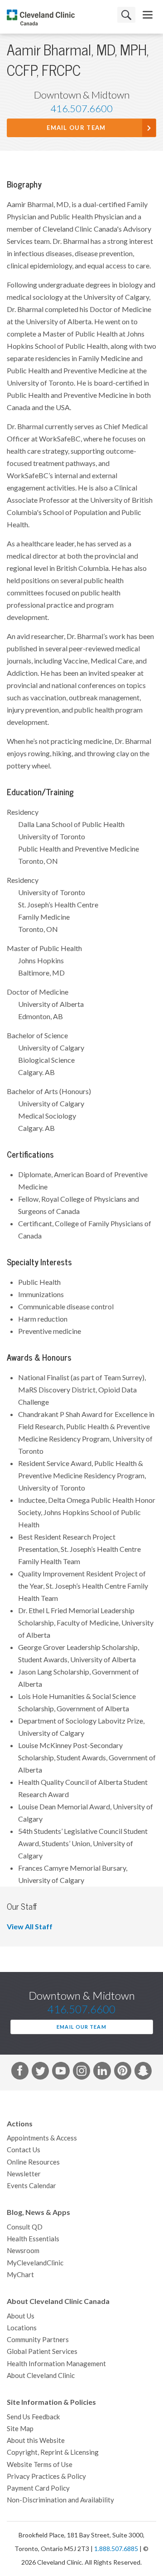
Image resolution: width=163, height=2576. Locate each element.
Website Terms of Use (40, 2465)
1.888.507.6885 (116, 2549)
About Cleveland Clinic (41, 2375)
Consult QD (25, 2227)
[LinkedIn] (102, 2072)
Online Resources (33, 2162)
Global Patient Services (42, 2351)
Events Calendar (31, 2186)
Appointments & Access (42, 2138)
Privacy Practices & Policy (46, 2476)
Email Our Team (76, 128)
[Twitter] (40, 2072)
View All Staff (30, 1927)
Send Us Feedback (33, 2417)
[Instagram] (81, 2072)
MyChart (20, 2275)
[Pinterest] (123, 2072)
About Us (21, 2316)
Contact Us (24, 2150)
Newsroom (23, 2251)
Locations (22, 2328)
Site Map (20, 2429)
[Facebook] (20, 2072)
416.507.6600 (81, 109)
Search (126, 15)
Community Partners (38, 2340)
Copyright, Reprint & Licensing (53, 2452)
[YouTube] (61, 2072)
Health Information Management (56, 2364)
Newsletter (24, 2174)
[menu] (148, 15)
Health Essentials (33, 2239)
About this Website (36, 2440)
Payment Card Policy (38, 2488)
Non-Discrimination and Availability (60, 2500)
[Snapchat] (143, 2072)
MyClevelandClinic (35, 2263)
